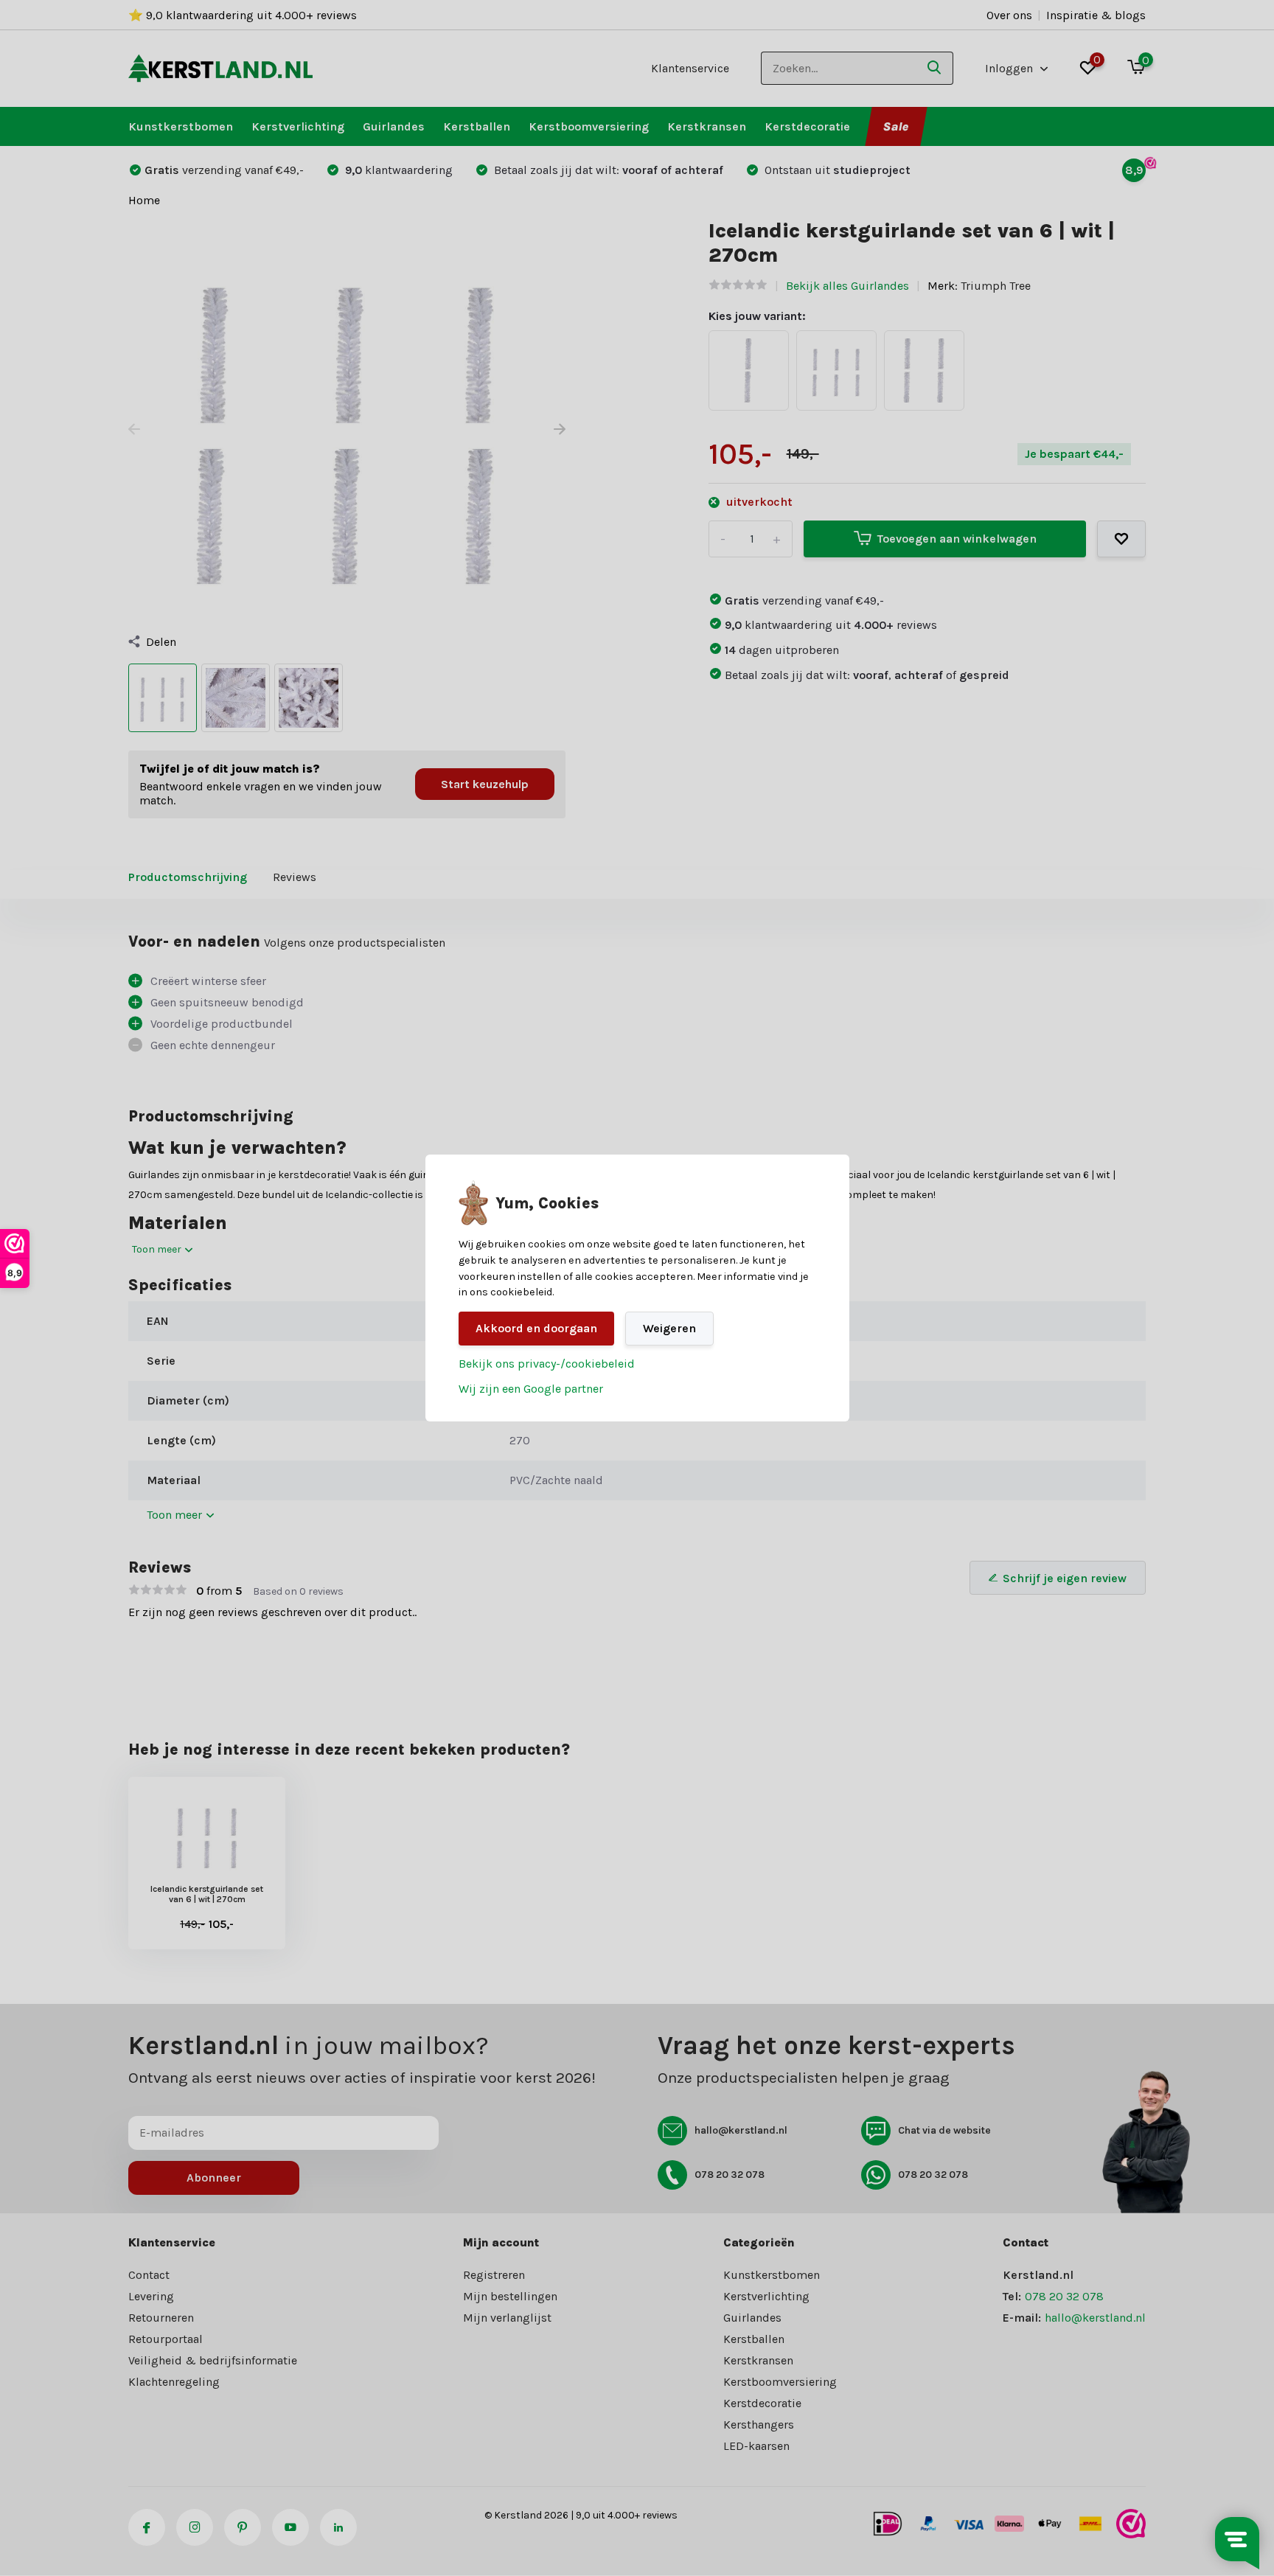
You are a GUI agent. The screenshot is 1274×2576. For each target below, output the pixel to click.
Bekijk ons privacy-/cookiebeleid (547, 1364)
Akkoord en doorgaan (536, 1328)
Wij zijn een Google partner (531, 1389)
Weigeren (669, 1328)
